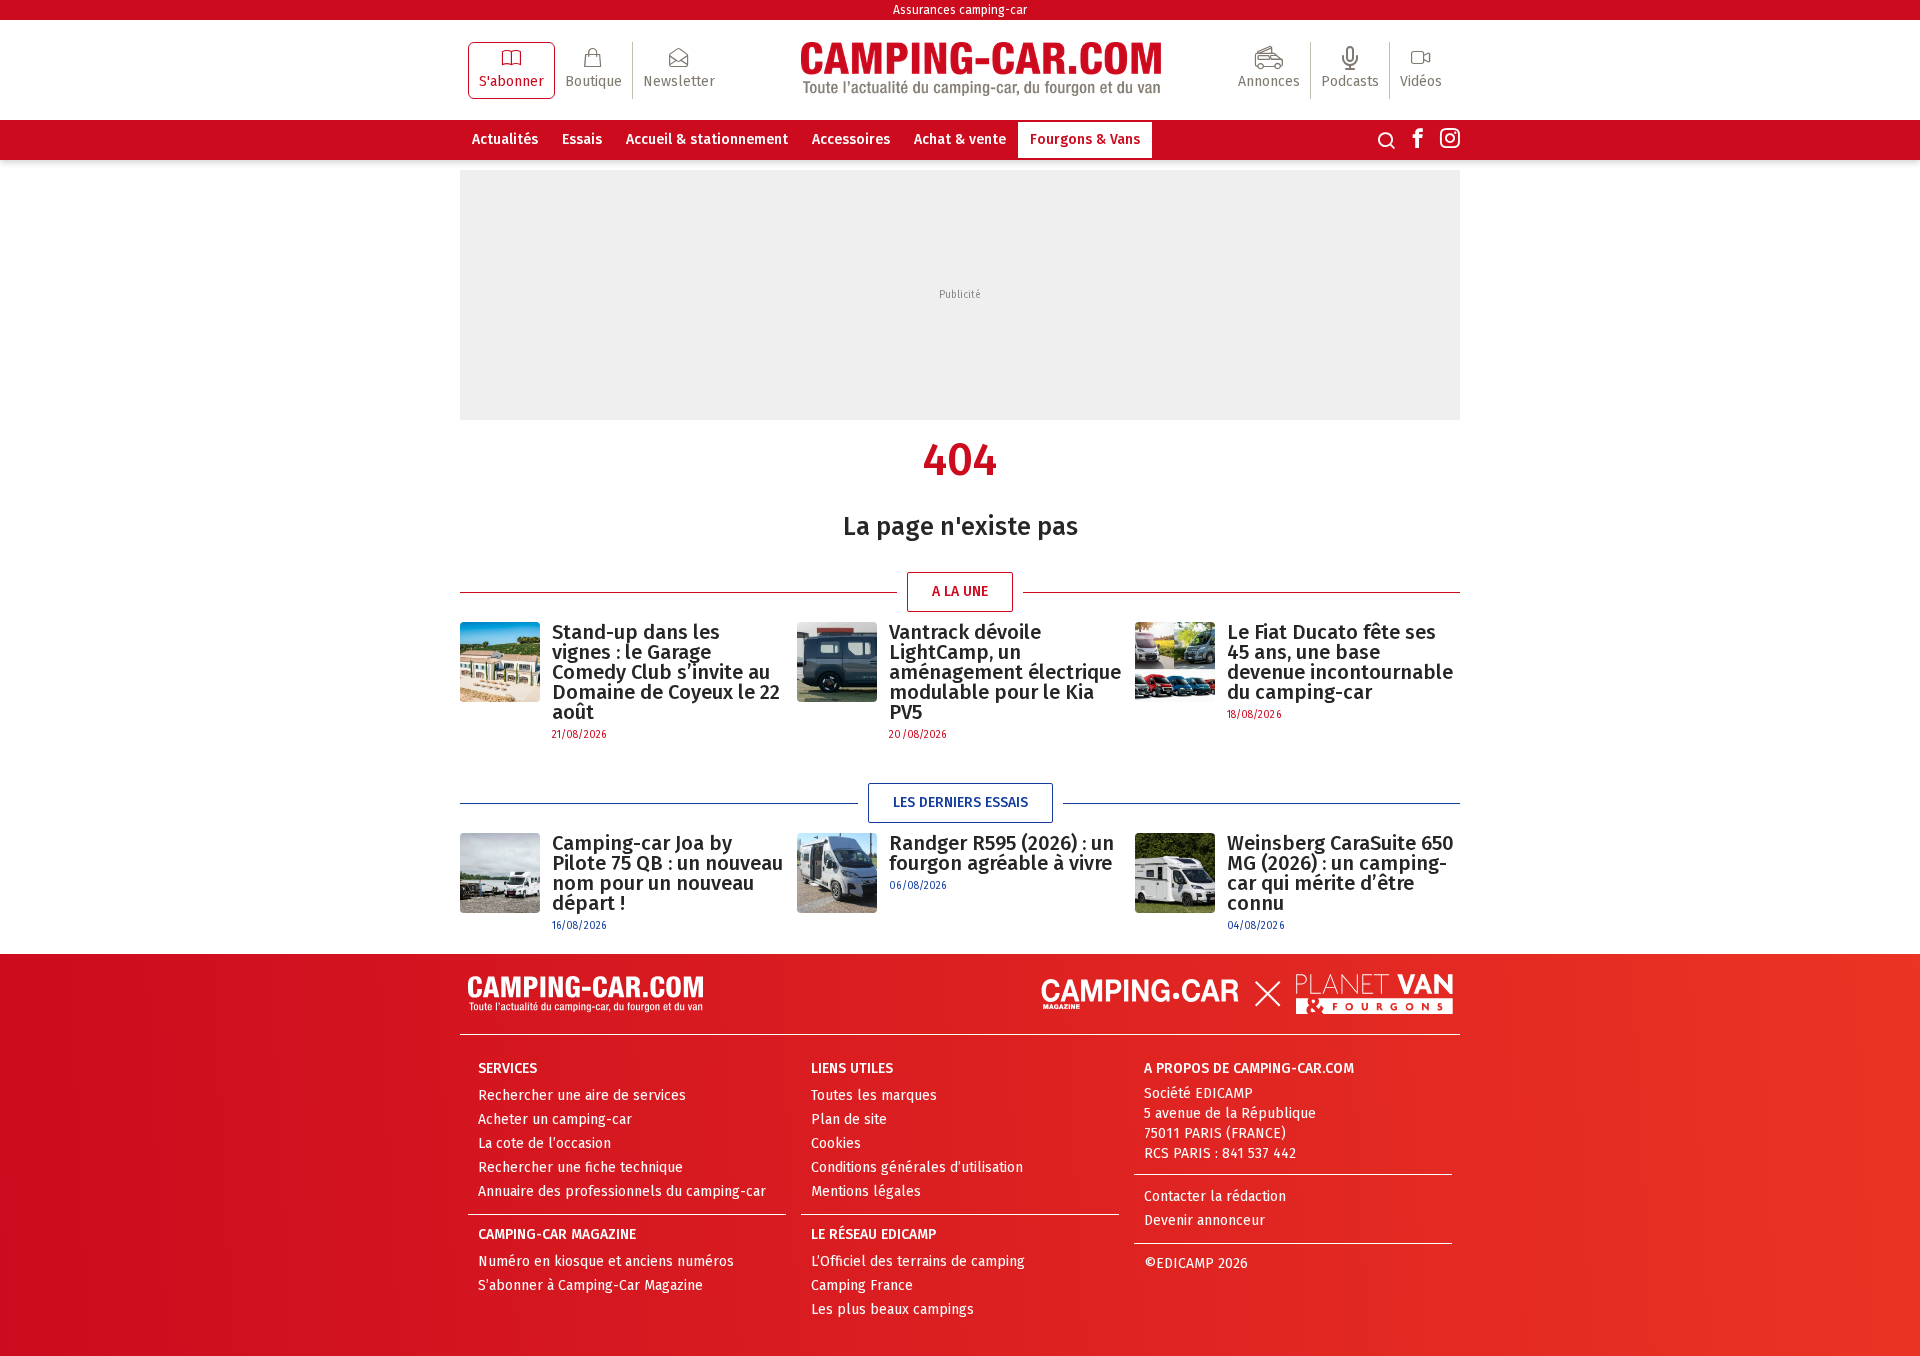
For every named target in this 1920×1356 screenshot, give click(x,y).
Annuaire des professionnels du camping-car (622, 1191)
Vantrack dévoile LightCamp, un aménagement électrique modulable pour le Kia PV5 (1005, 672)
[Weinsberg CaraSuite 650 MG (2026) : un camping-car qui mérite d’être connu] (1175, 883)
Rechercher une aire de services (582, 1095)
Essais (582, 139)
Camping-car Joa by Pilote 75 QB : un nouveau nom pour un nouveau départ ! (667, 873)
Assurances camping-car (960, 10)
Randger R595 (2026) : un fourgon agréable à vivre (1001, 853)
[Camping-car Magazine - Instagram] (1450, 140)
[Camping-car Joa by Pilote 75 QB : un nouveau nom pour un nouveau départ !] (500, 883)
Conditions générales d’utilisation (917, 1167)
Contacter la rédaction (1215, 1196)
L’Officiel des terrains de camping (918, 1261)
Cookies (836, 1143)
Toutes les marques (874, 1095)
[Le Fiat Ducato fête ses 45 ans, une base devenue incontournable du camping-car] (1175, 672)
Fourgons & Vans (1085, 139)
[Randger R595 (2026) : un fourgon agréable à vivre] (837, 873)
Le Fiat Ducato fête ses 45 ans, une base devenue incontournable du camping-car (1340, 662)
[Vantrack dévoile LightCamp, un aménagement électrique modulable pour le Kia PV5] (837, 682)
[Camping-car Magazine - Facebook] (1418, 140)
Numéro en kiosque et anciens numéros (606, 1261)
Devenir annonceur (1204, 1220)
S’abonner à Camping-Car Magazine (590, 1285)
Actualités (505, 139)
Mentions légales (866, 1191)
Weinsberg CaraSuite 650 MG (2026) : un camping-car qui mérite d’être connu (1340, 873)
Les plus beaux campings (892, 1309)
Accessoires (851, 139)
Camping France (862, 1285)
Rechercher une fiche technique (580, 1167)
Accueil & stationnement (707, 139)
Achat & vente (960, 139)
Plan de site (849, 1119)
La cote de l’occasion (544, 1143)
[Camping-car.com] (981, 70)
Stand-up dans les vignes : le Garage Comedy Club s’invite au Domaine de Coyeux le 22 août (666, 672)
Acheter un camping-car (555, 1119)
